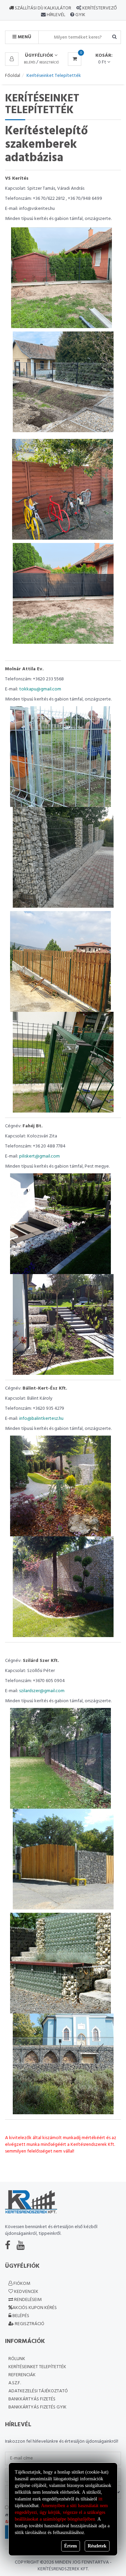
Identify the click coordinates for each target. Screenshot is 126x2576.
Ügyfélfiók (40, 56)
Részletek (97, 2546)
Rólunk (17, 2359)
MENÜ (24, 37)
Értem (71, 2546)
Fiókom (21, 2284)
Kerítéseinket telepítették (37, 2367)
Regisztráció (49, 63)
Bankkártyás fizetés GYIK (37, 2407)
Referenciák (22, 2375)
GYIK (80, 15)
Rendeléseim (27, 2300)
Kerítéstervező (100, 8)
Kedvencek (26, 2292)
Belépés (30, 63)
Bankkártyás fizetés (32, 2399)
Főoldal (13, 76)
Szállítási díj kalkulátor (43, 8)
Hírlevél (55, 15)
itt (100, 2499)
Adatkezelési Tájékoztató (38, 2391)
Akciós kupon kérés (35, 2308)
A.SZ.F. (15, 2383)
